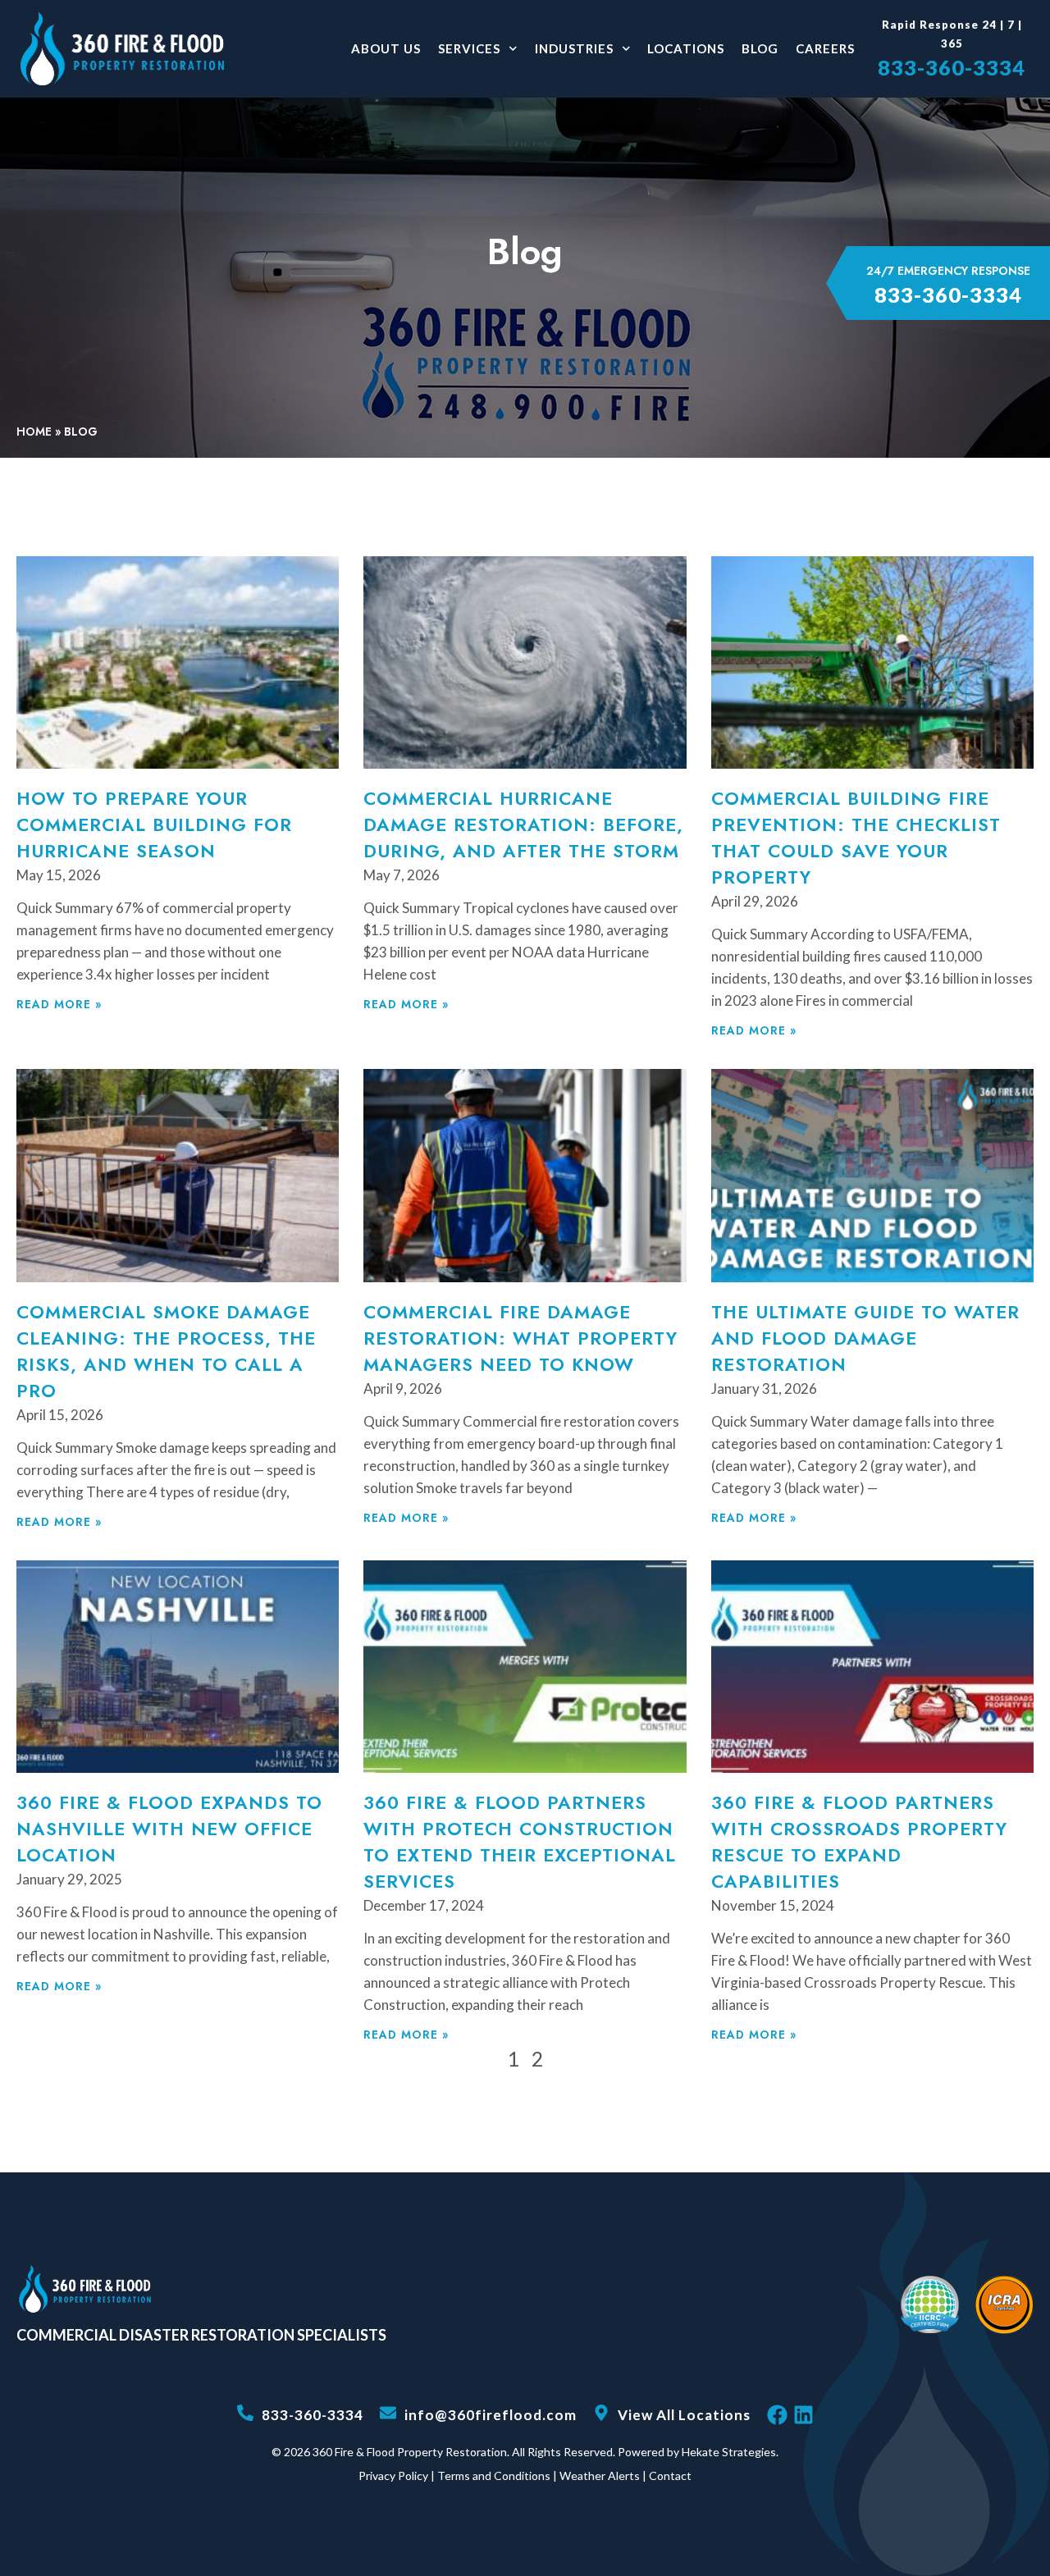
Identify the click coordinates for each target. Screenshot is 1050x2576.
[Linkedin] (803, 2415)
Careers (825, 48)
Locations (686, 48)
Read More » (59, 1004)
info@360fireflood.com (491, 2415)
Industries (574, 48)
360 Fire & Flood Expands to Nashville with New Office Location (169, 1829)
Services (469, 48)
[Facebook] (777, 2415)
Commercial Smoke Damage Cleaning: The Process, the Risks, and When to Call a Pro (166, 1351)
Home (34, 432)
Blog (760, 48)
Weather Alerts (600, 2476)
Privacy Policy (393, 2476)
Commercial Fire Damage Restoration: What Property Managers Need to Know (520, 1338)
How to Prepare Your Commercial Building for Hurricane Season (154, 824)
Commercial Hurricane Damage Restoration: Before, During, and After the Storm (523, 824)
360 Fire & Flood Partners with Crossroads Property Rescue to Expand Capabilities (859, 1842)
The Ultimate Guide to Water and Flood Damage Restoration (865, 1338)
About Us (386, 48)
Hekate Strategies (729, 2452)
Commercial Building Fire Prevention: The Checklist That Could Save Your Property (856, 838)
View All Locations (684, 2415)
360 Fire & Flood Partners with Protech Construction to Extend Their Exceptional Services (520, 1842)
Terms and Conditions (494, 2476)
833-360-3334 (952, 67)
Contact (670, 2476)
